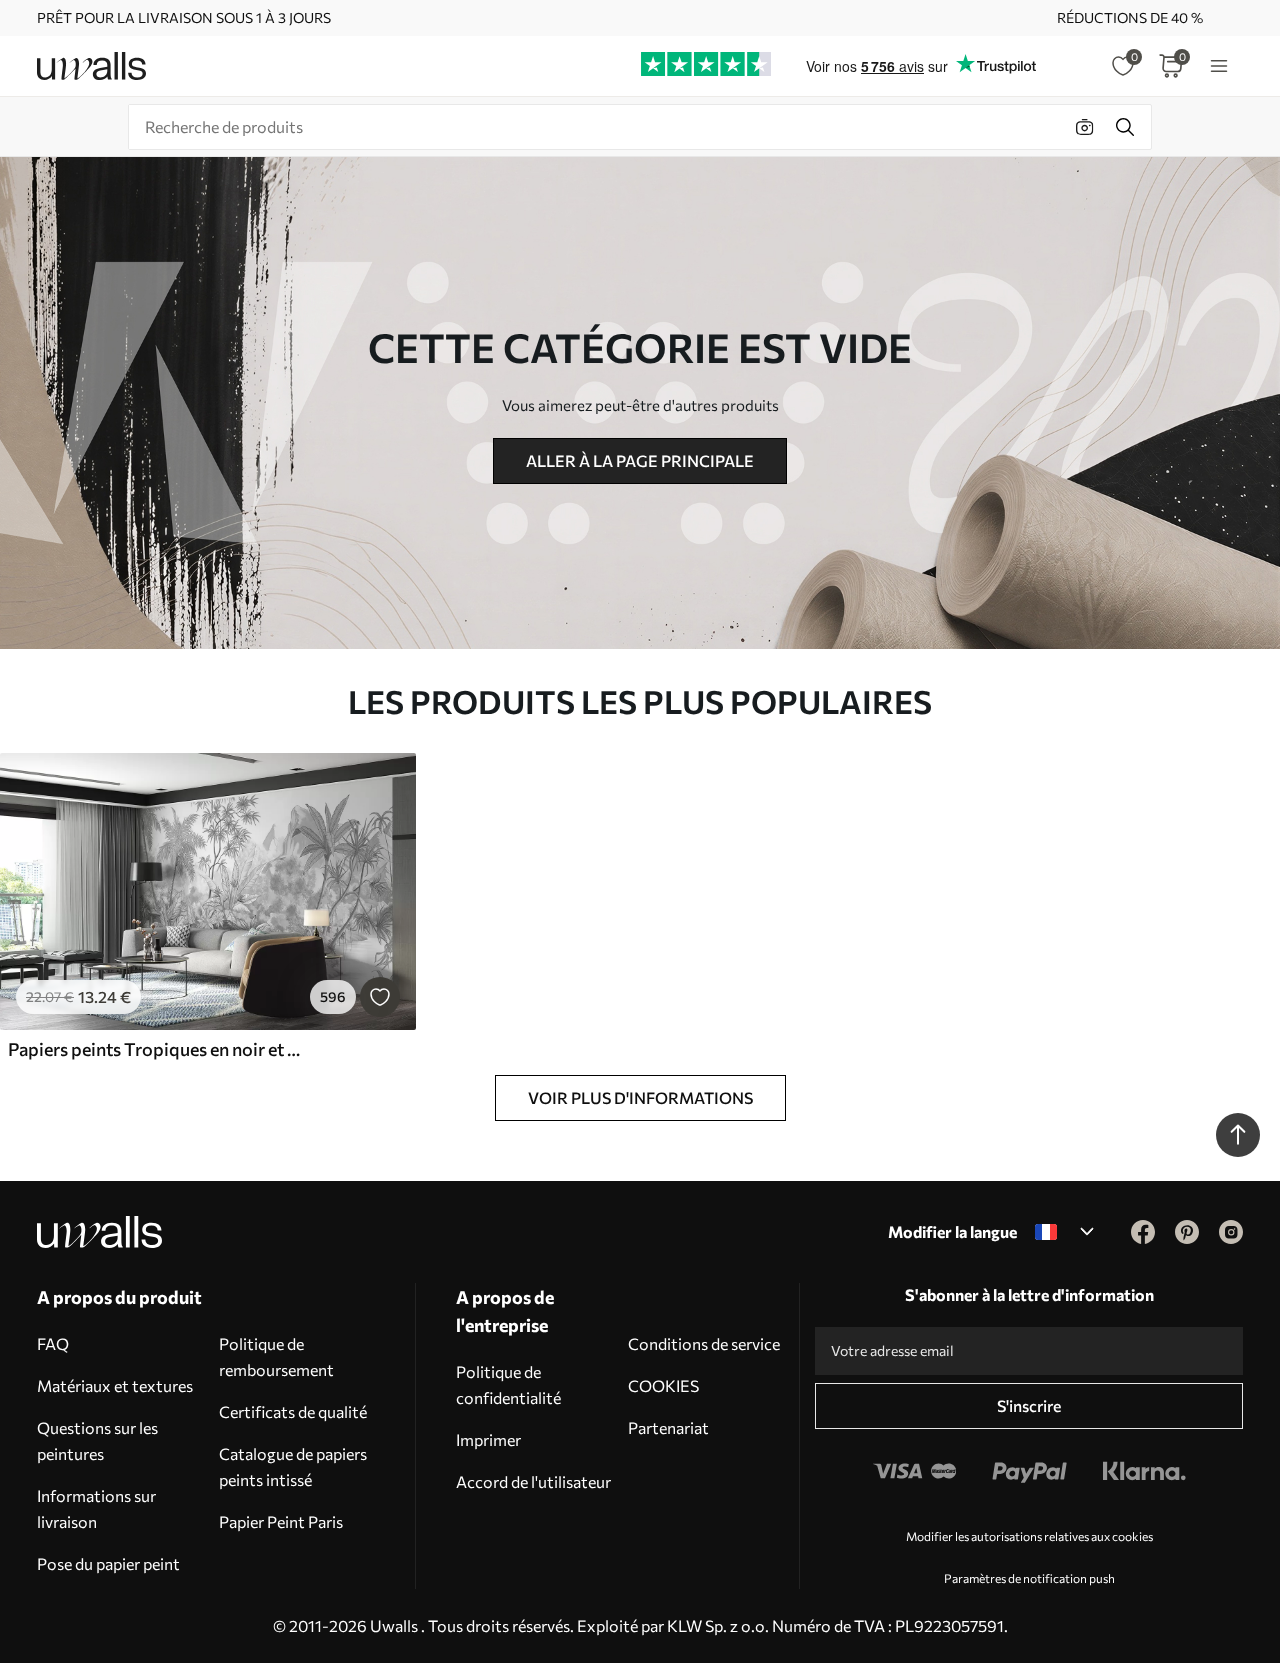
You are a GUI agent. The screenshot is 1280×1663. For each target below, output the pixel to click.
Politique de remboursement (276, 1356)
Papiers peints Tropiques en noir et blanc (154, 1049)
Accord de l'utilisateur (533, 1481)
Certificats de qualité (293, 1411)
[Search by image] (1085, 127)
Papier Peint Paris (281, 1521)
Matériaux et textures (115, 1385)
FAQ (53, 1343)
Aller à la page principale (640, 460)
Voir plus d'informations (640, 1097)
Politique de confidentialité (508, 1384)
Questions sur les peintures (97, 1440)
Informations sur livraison (96, 1508)
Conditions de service (704, 1343)
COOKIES (663, 1385)
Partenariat (668, 1427)
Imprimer (488, 1439)
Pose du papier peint (108, 1563)
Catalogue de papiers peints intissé (293, 1466)
